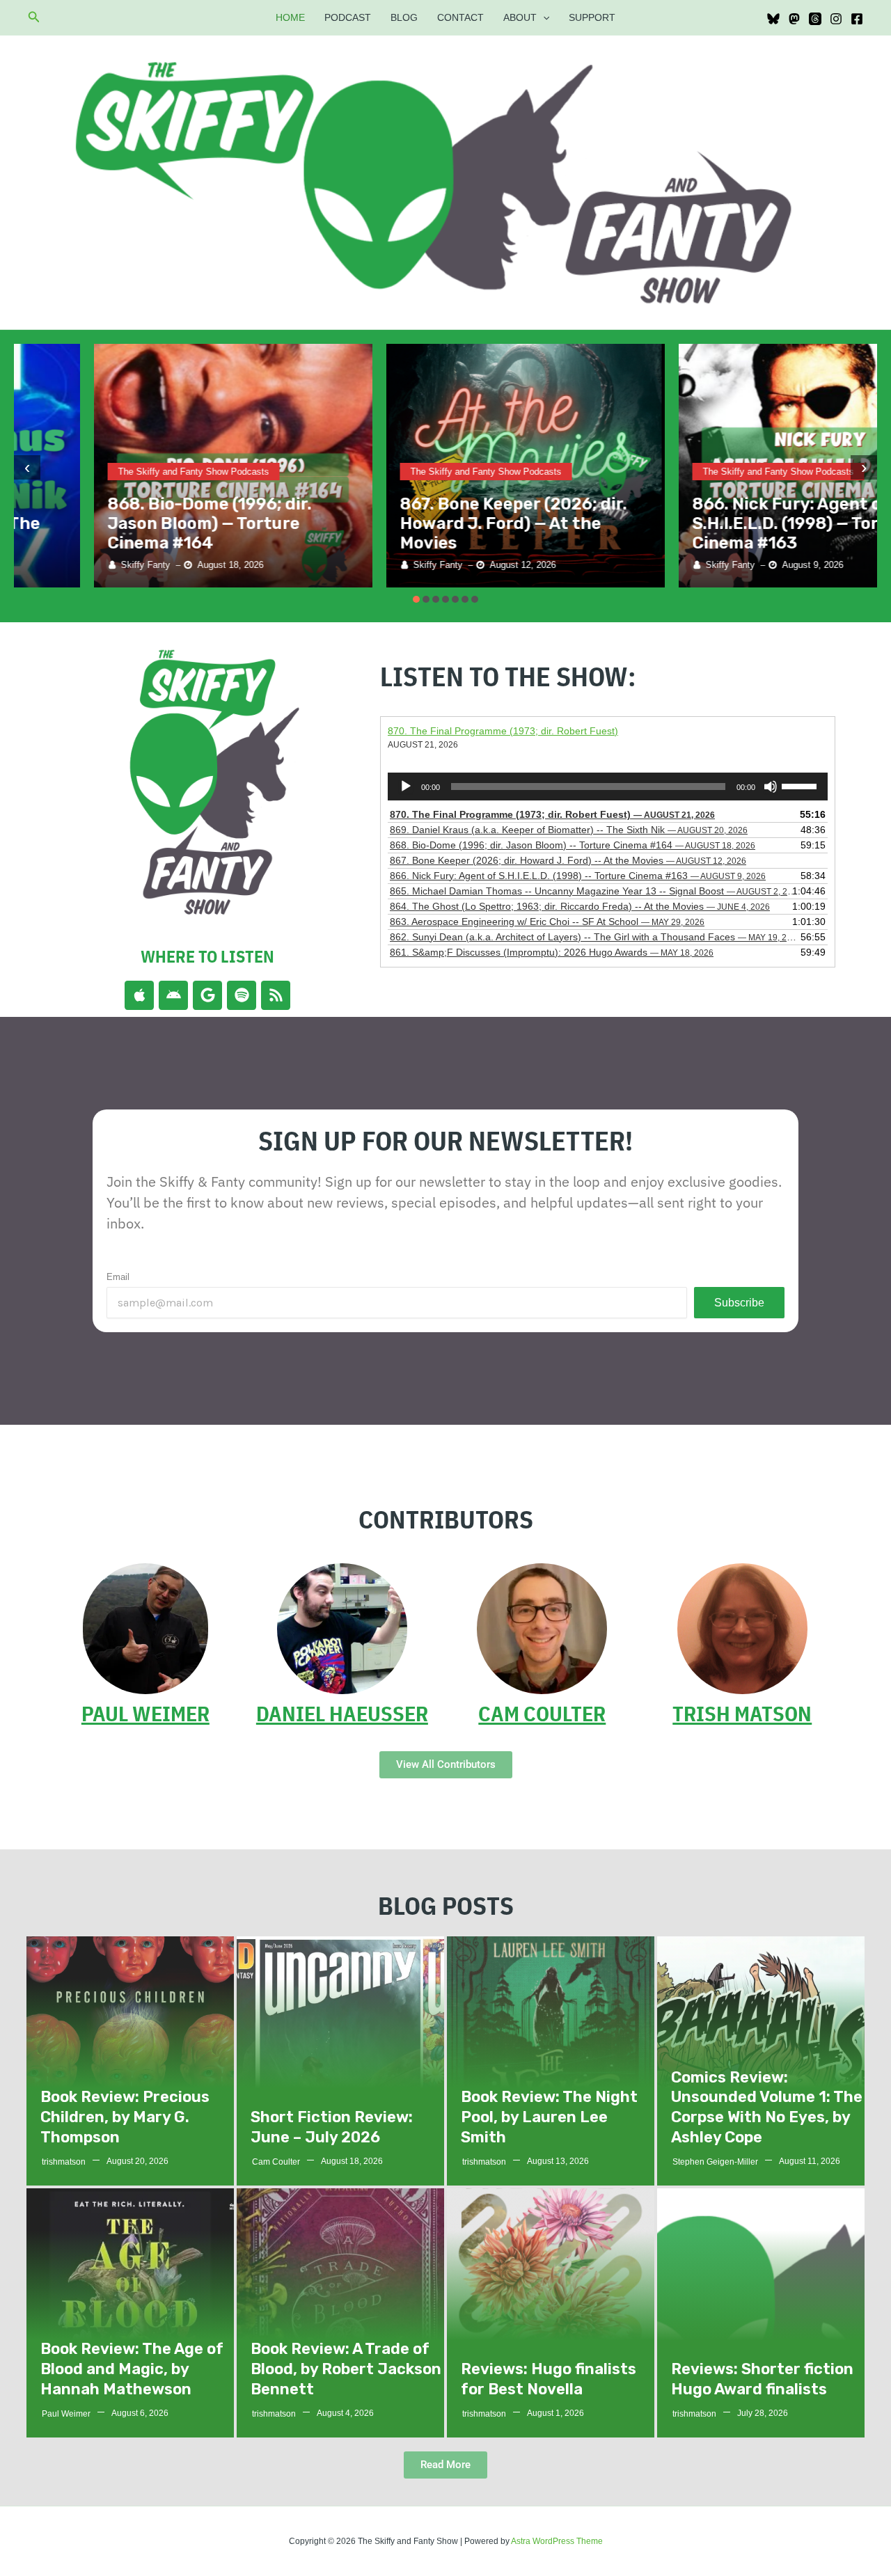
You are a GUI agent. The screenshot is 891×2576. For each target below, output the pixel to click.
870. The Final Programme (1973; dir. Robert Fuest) (503, 731)
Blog (404, 17)
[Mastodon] (794, 19)
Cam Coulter (542, 1713)
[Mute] (771, 787)
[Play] (406, 787)
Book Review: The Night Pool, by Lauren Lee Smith (549, 2117)
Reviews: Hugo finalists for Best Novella (549, 2379)
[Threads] (815, 19)
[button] (34, 17)
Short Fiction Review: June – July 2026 (332, 2127)
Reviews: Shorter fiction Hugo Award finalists (762, 2379)
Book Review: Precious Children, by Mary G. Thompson (125, 2117)
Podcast (348, 17)
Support (592, 17)
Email (118, 1277)
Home (290, 17)
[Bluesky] (773, 19)
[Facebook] (857, 19)
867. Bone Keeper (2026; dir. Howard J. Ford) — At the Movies (434, 523)
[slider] (801, 785)
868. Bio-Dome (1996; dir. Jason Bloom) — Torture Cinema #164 (130, 523)
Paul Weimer (145, 1713)
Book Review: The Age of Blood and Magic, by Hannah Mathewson (132, 2369)
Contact (460, 17)
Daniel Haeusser (342, 1713)
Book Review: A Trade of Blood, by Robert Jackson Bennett (346, 2369)
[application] (543, 17)
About (520, 17)
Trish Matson (742, 1713)
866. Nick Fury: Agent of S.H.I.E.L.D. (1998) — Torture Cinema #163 (724, 523)
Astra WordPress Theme (557, 2541)
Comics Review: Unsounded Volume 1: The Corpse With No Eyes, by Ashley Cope (767, 2107)
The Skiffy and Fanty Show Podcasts (114, 472)
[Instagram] (836, 19)
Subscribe (739, 1303)
